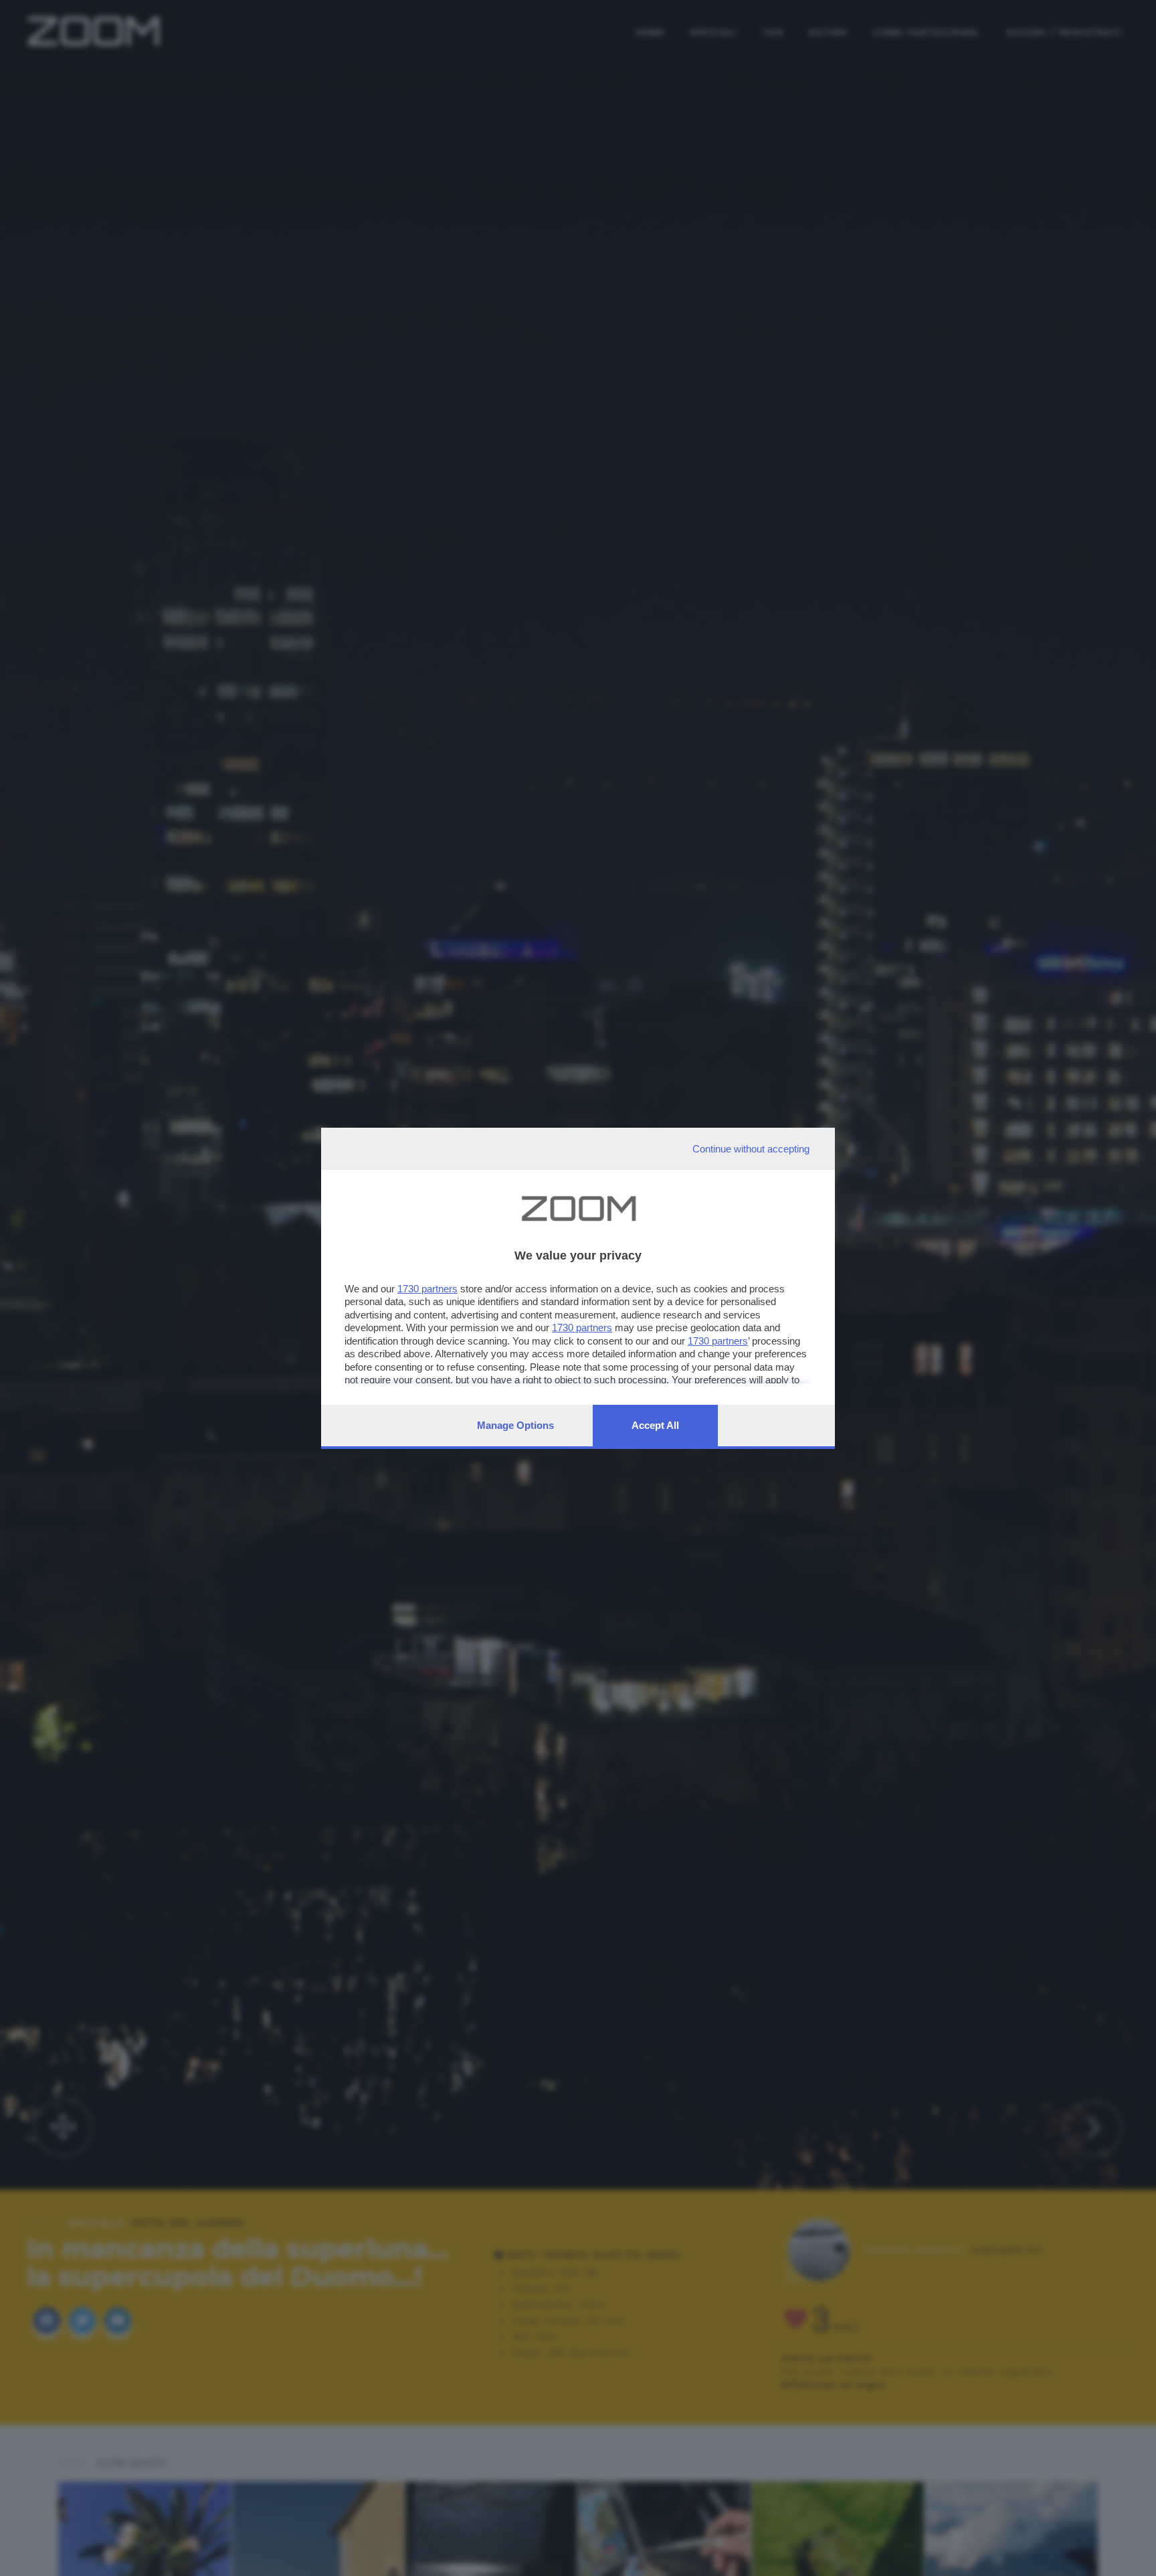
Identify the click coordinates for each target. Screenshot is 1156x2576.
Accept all (655, 1425)
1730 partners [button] (427, 1289)
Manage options (515, 1425)
